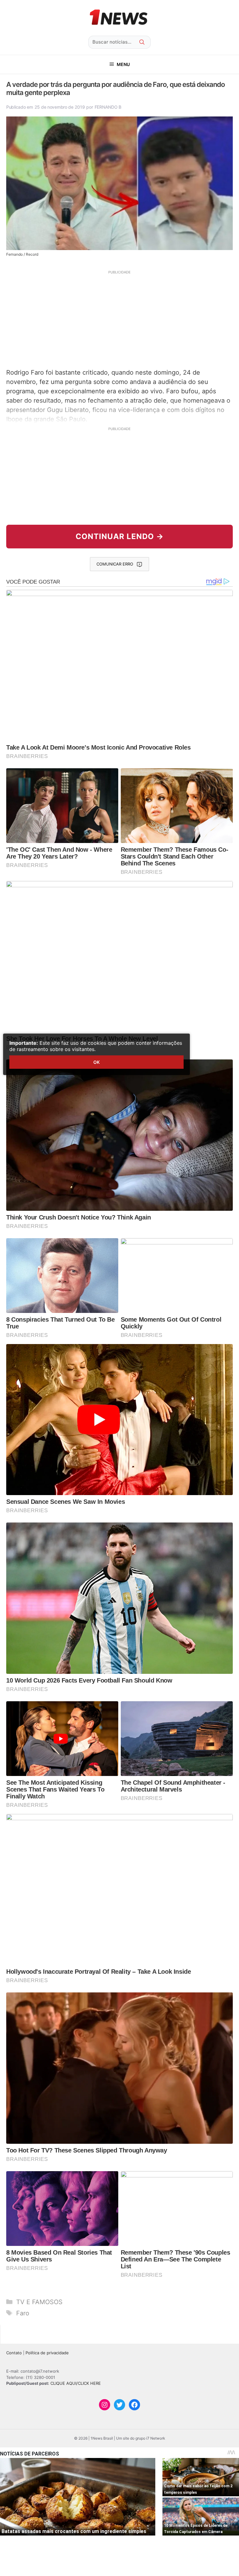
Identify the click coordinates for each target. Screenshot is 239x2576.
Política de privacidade (47, 2353)
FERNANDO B (108, 107)
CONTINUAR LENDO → (120, 536)
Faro (23, 2313)
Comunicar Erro (115, 564)
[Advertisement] (119, 319)
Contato (14, 2353)
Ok (96, 1062)
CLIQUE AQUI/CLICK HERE (76, 2383)
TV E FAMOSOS (39, 2302)
